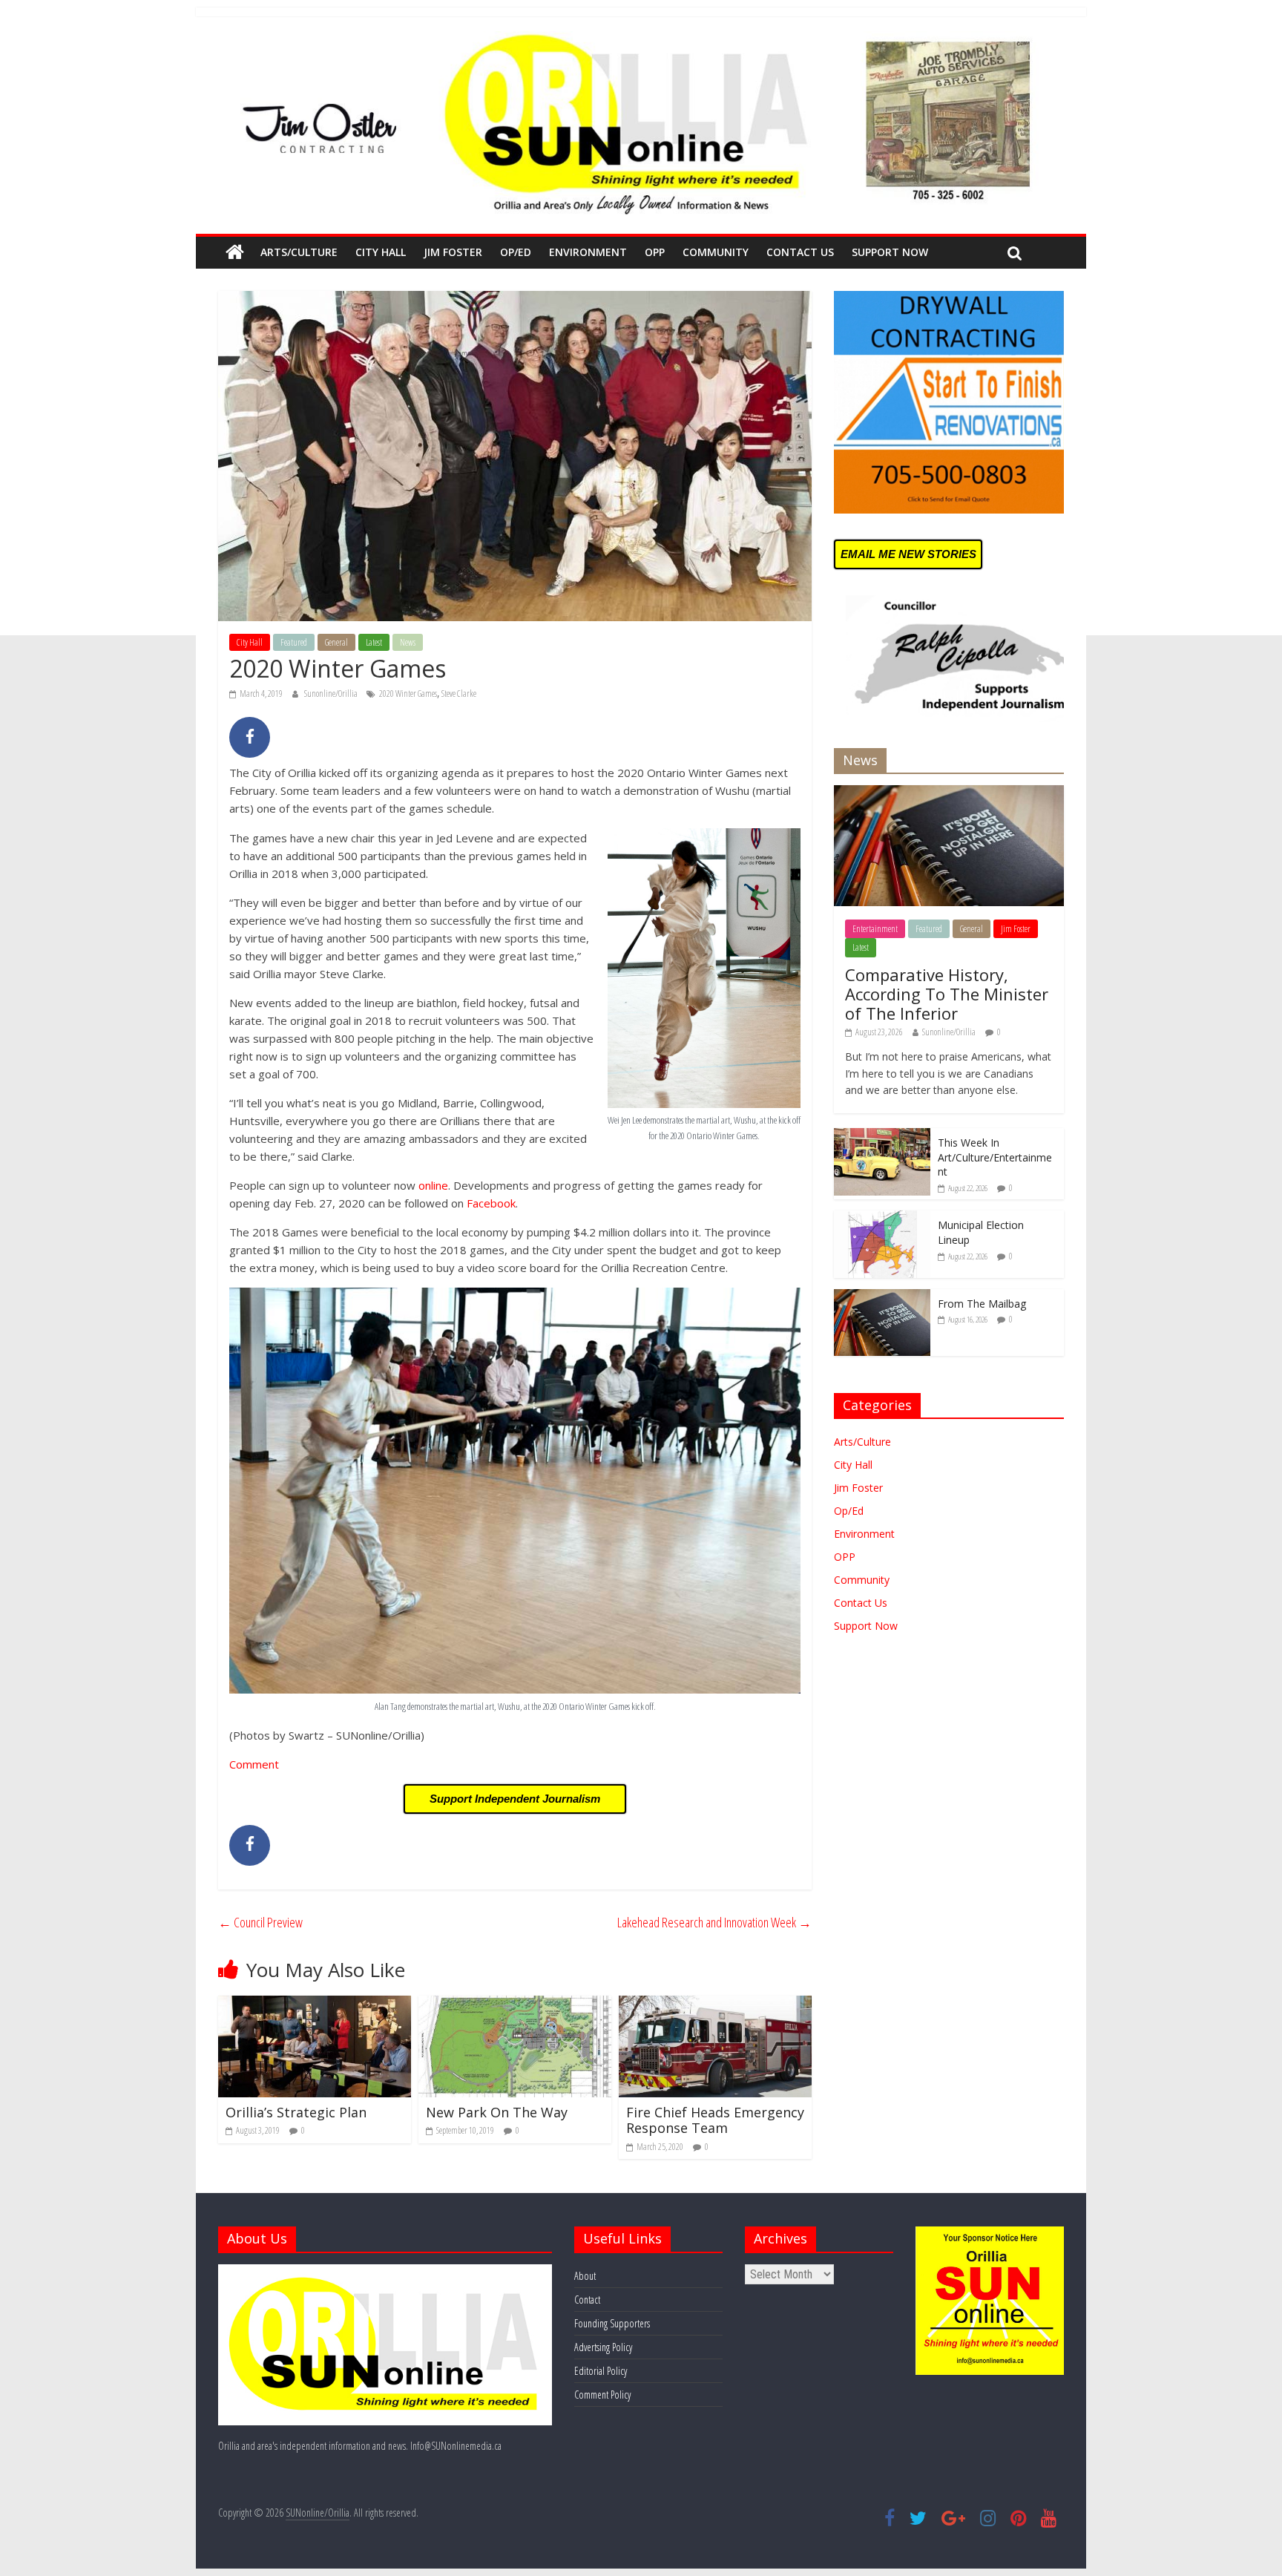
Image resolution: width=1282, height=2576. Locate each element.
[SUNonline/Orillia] (235, 252)
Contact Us (800, 252)
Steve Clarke (459, 694)
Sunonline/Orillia (332, 694)
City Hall (381, 252)
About (585, 2276)
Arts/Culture (299, 252)
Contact (587, 2300)
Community (716, 252)
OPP (655, 252)
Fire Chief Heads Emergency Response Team (715, 2120)
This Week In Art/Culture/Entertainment (995, 1157)
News (408, 642)
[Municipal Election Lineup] (882, 1218)
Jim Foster (453, 252)
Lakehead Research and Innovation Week (714, 1922)
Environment (588, 252)
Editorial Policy (601, 2371)
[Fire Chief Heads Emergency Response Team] (715, 2005)
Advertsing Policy (603, 2347)
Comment (254, 1764)
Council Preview (260, 1922)
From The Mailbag (982, 1304)
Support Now (890, 252)
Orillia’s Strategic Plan (296, 2112)
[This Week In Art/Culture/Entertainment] (882, 1136)
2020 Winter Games (408, 694)
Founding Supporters (612, 2323)
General (336, 642)
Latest (374, 642)
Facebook (491, 1203)
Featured (294, 642)
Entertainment (875, 929)
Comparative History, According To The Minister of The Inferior (947, 994)
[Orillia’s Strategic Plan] (315, 2005)
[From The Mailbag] (882, 1297)
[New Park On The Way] (515, 2005)
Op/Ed (516, 252)
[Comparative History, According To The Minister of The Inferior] (949, 793)
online (433, 1185)
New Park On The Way (497, 2112)
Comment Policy (602, 2395)
